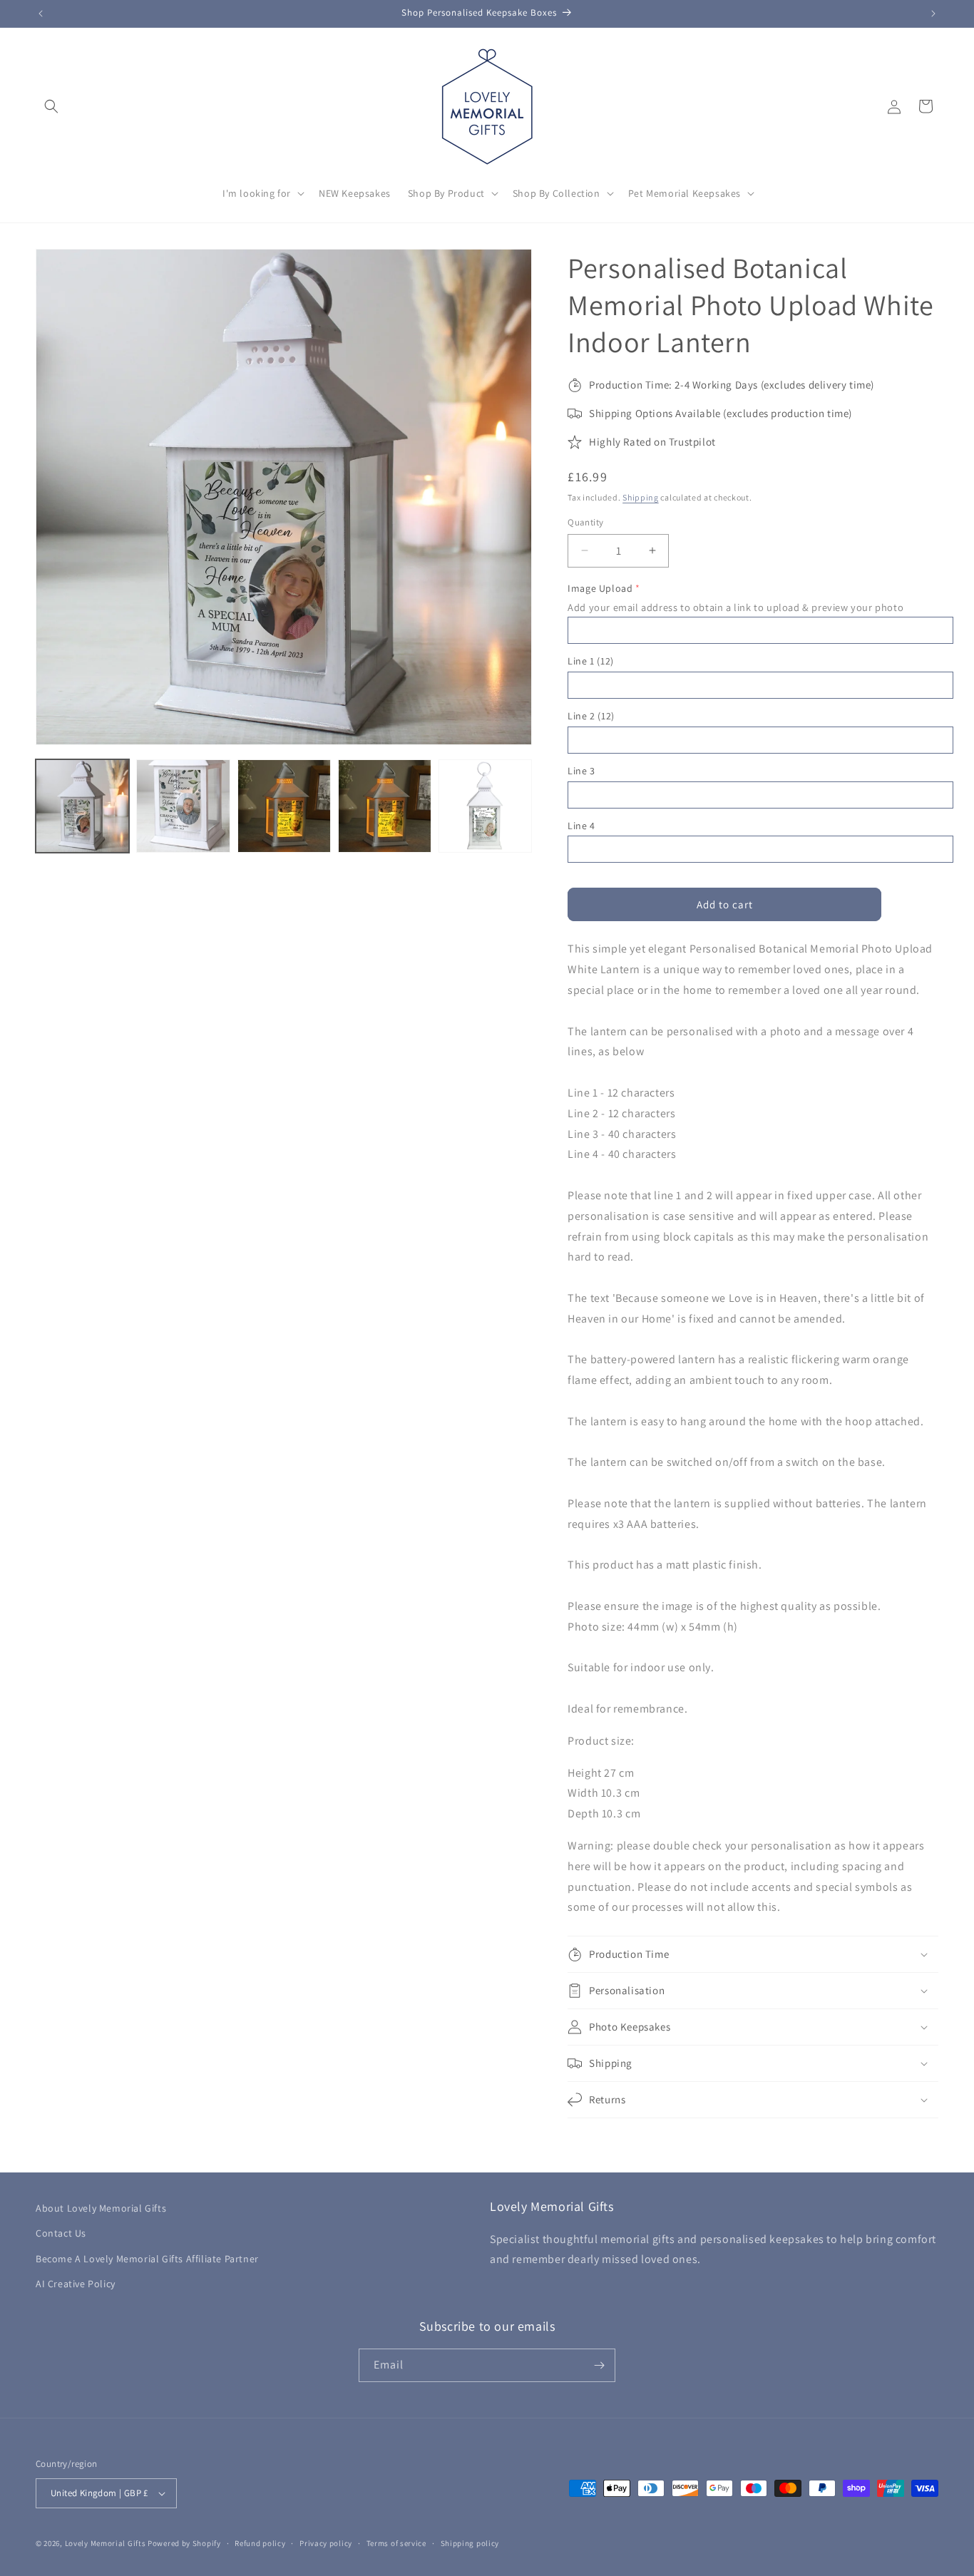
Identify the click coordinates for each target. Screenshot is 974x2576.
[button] (51, 106)
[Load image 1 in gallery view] (82, 806)
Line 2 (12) (591, 716)
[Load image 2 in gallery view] (183, 806)
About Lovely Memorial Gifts (101, 2208)
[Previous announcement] (41, 14)
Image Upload (600, 588)
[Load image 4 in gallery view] (385, 806)
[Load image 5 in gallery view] (485, 806)
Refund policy (260, 2543)
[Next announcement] (933, 14)
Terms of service (396, 2543)
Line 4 (581, 826)
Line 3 (581, 771)
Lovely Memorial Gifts (106, 2543)
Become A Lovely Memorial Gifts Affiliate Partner (147, 2259)
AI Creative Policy (76, 2284)
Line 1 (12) (591, 661)
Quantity (585, 522)
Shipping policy (470, 2543)
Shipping (641, 497)
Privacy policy (326, 2543)
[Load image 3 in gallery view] (284, 806)
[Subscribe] (599, 2365)
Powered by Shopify (184, 2543)
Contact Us (61, 2233)
